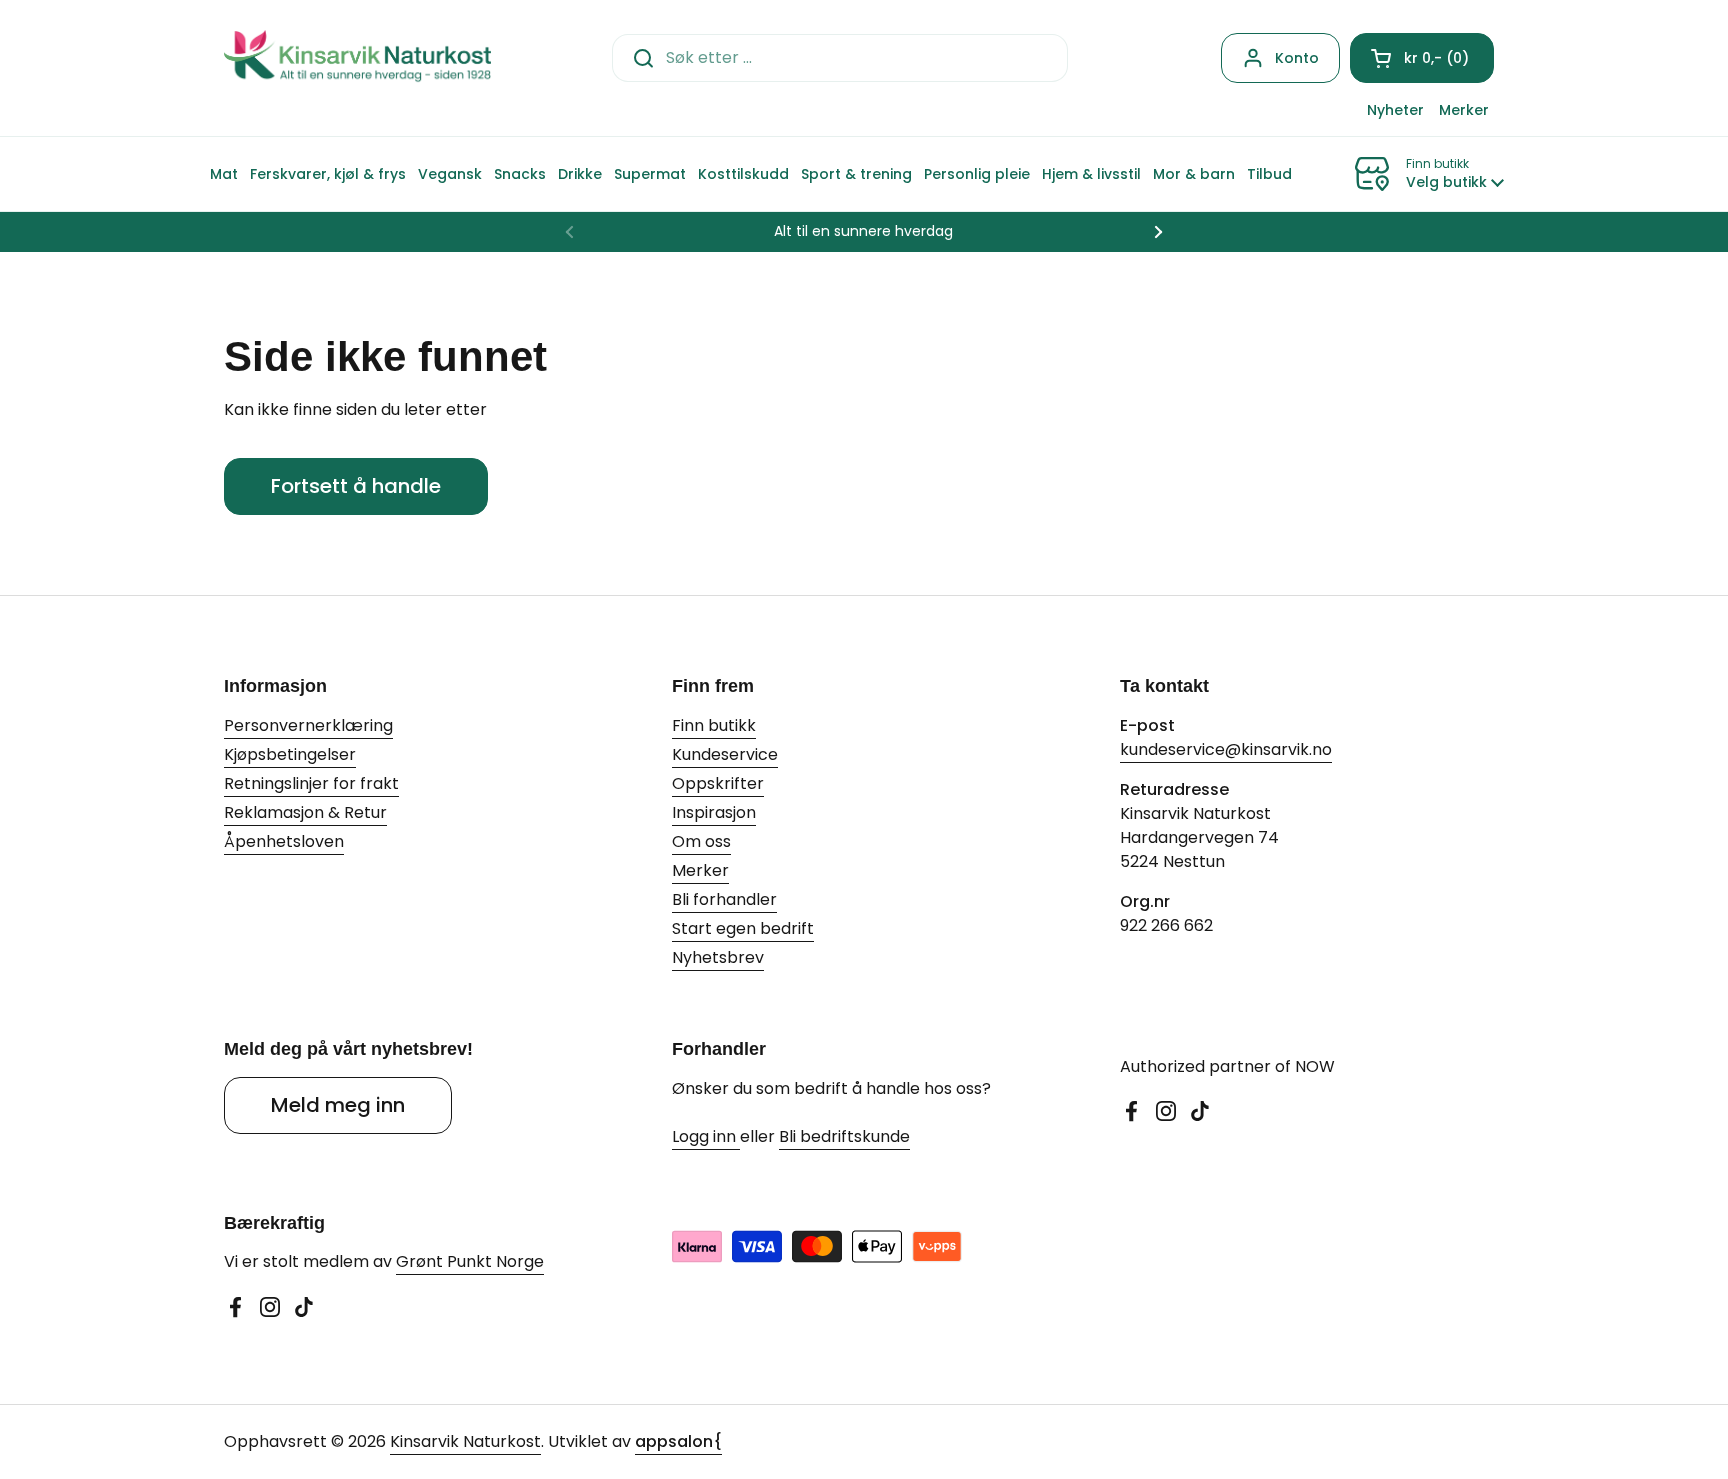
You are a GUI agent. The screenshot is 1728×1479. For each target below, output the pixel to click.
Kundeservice (725, 754)
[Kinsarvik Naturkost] (357, 57)
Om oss (701, 841)
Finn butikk (714, 725)
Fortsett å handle (356, 486)
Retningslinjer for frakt (311, 783)
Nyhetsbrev (718, 957)
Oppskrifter (718, 783)
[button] (1422, 58)
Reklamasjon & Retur (305, 812)
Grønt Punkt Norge (470, 1261)
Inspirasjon (714, 812)
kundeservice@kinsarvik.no (1226, 749)
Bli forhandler (724, 899)
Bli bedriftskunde (844, 1136)
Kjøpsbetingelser (290, 754)
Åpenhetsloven (284, 841)
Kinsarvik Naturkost (465, 1441)
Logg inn (706, 1136)
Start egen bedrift (743, 928)
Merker (700, 870)
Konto (1297, 58)
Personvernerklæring (308, 725)
